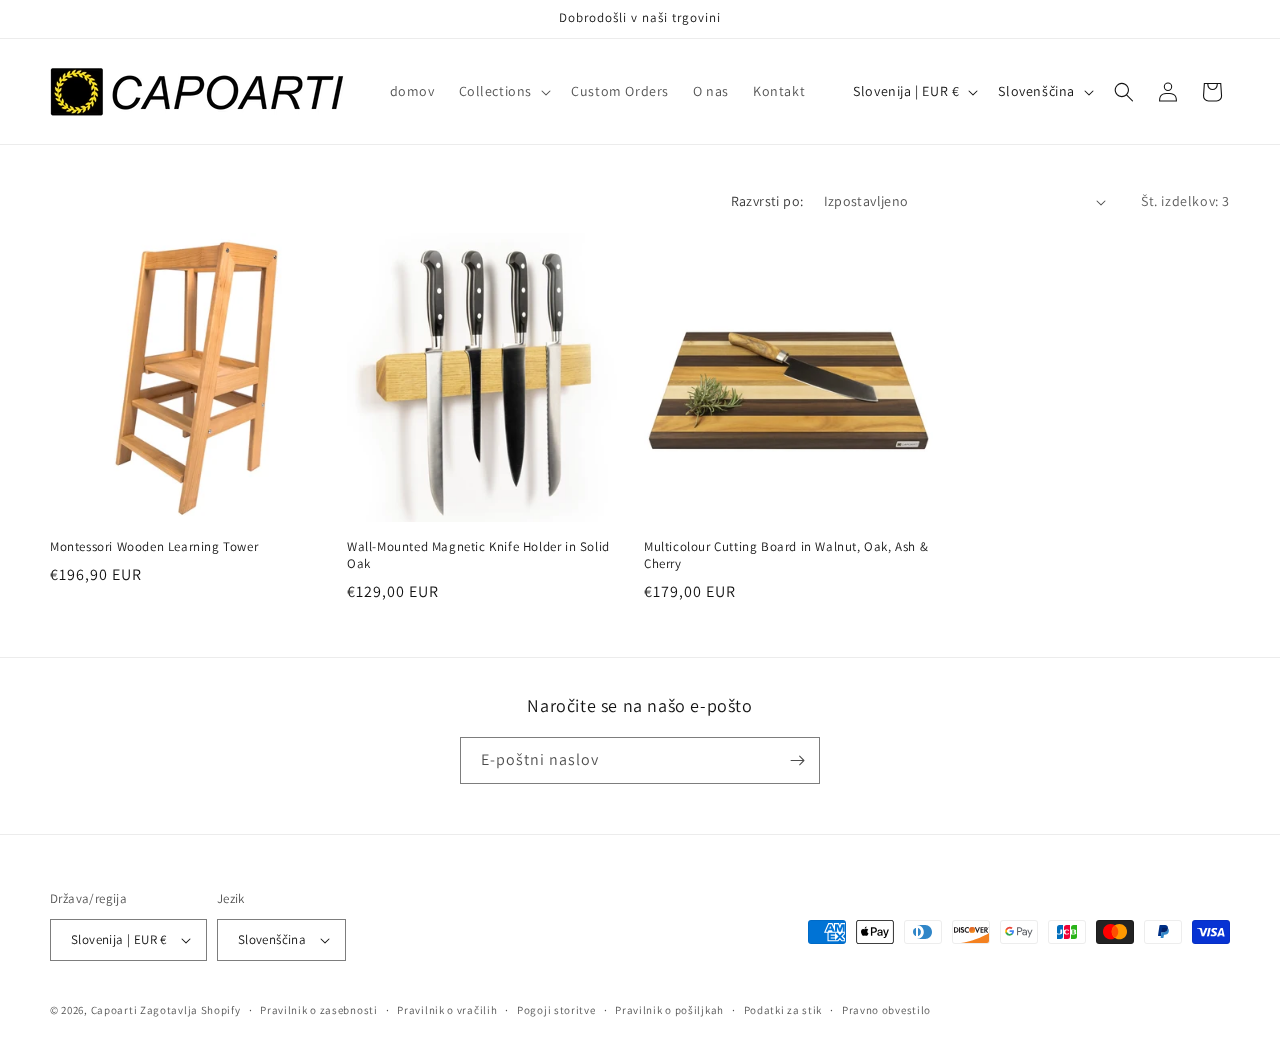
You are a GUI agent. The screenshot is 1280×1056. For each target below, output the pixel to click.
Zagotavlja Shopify (190, 1010)
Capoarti (114, 1010)
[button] (503, 91)
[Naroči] (797, 760)
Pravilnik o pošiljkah (669, 1010)
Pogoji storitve (556, 1010)
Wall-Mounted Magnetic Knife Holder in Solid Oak (478, 555)
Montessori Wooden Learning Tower (154, 547)
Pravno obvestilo (886, 1010)
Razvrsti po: (767, 201)
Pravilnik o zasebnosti (318, 1010)
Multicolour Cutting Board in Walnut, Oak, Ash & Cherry (786, 555)
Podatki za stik (783, 1010)
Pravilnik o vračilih (447, 1010)
